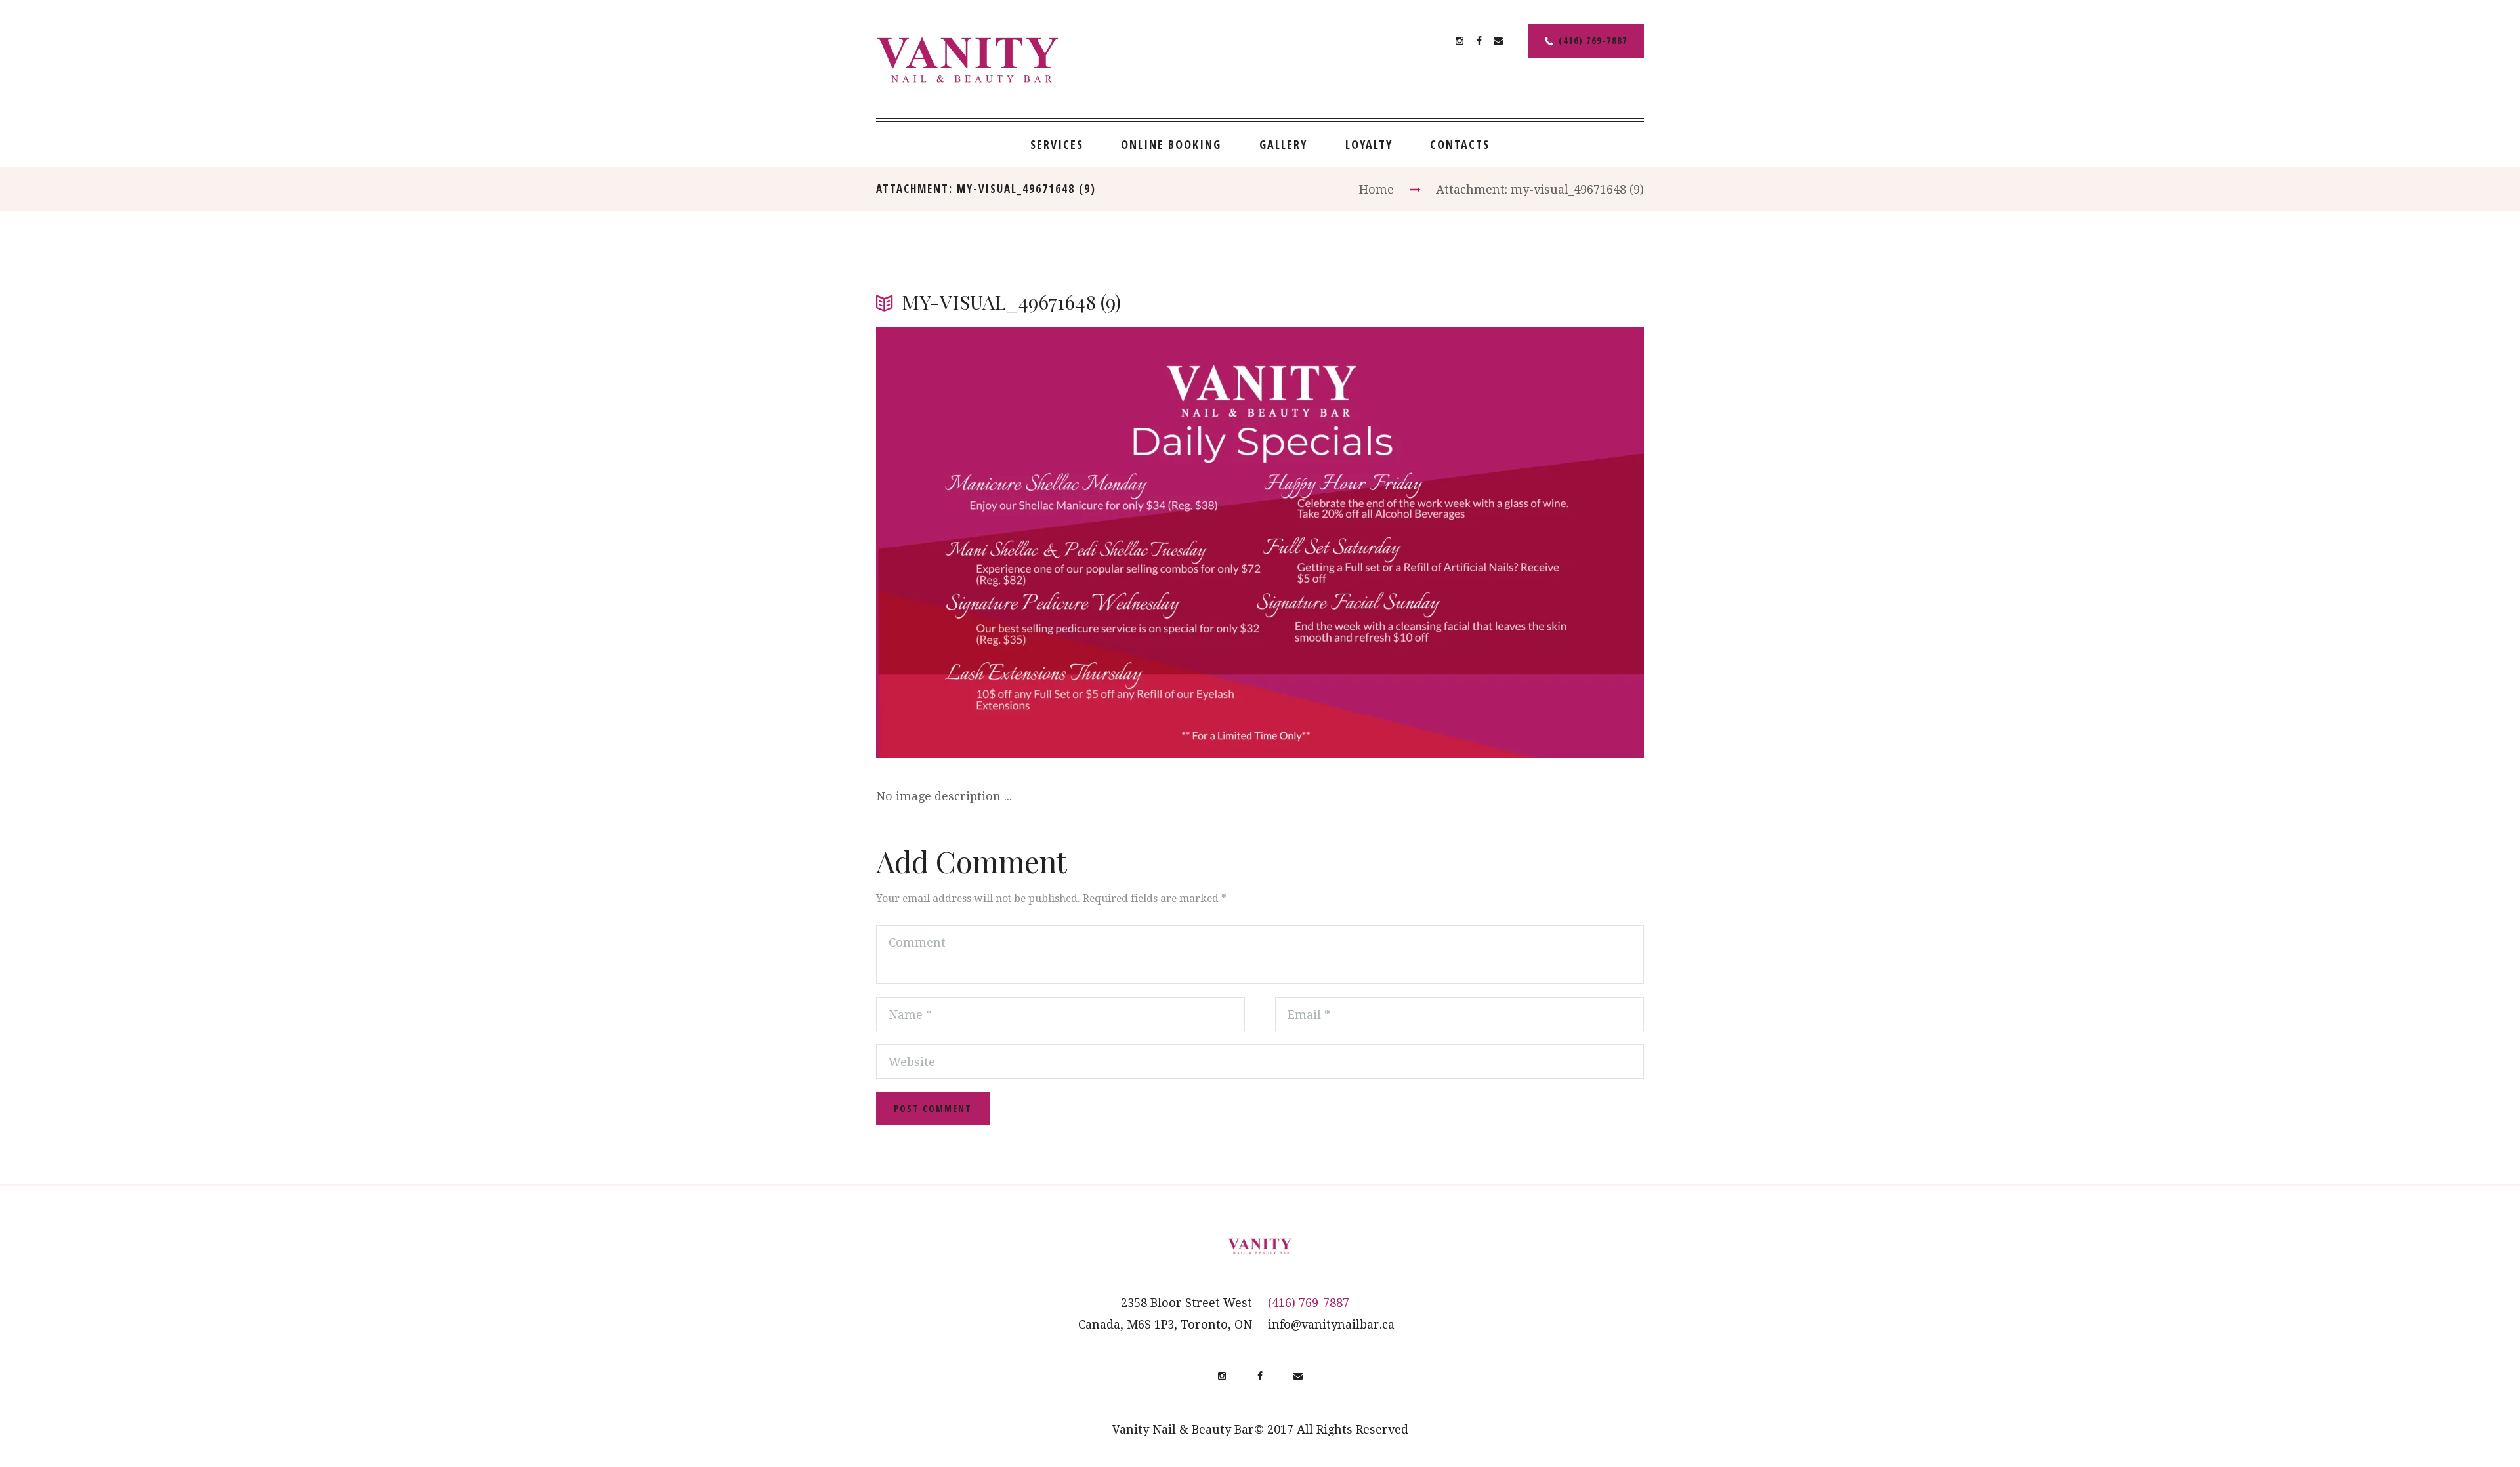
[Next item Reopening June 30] (1452, 543)
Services (1057, 144)
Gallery (1283, 144)
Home (1376, 189)
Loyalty (1369, 144)
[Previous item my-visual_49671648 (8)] (1068, 543)
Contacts (1460, 144)
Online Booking (1171, 144)
